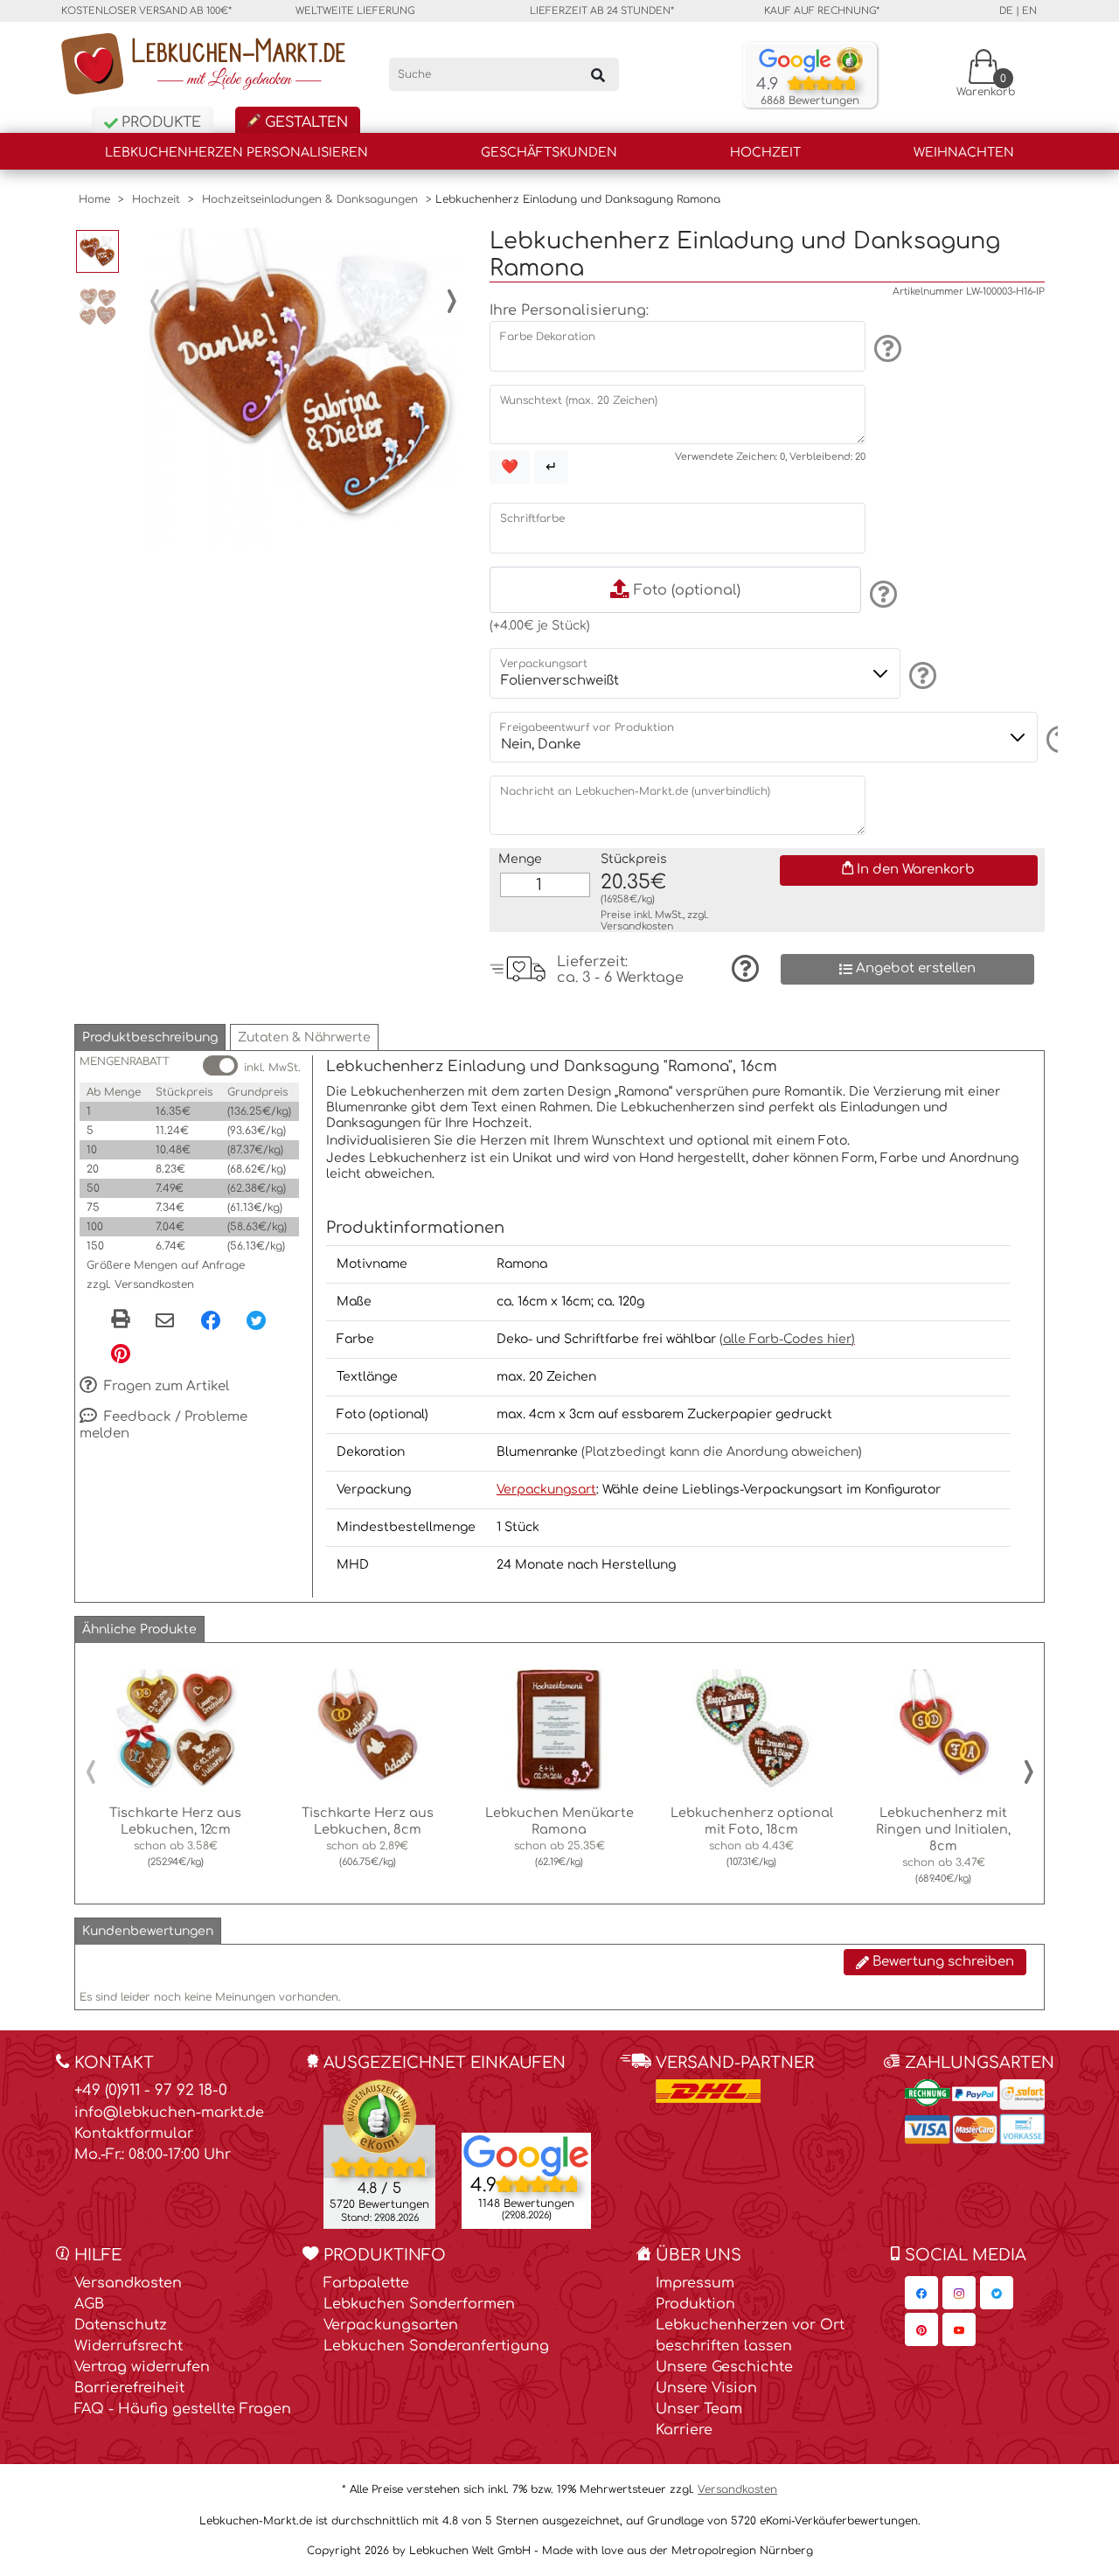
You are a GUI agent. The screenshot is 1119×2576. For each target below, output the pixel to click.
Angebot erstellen (914, 968)
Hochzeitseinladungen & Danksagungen (310, 199)
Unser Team (699, 2409)
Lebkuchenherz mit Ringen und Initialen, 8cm (943, 1829)
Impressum (695, 2283)
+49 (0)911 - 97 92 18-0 (151, 2090)
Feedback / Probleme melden (163, 1425)
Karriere (684, 2430)
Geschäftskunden (549, 153)
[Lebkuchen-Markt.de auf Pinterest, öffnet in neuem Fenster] (921, 2329)
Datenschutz (121, 2325)
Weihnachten (964, 153)
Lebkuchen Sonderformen (419, 2304)
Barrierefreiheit (129, 2388)
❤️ (510, 467)
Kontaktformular (134, 2134)
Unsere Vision (706, 2388)
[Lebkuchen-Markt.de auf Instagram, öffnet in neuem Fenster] (959, 2293)
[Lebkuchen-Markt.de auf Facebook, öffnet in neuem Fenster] (921, 2293)
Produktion (695, 2304)
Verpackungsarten (391, 2325)
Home (94, 199)
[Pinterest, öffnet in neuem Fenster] (121, 1353)
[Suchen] (598, 74)
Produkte (159, 122)
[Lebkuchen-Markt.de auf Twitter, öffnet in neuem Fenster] (997, 2293)
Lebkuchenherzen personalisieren (236, 153)
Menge (520, 859)
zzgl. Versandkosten (140, 1285)
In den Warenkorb (914, 870)
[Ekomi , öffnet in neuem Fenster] (379, 2154)
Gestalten (304, 122)
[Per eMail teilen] (165, 1321)
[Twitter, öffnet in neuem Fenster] (256, 1319)
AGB (89, 2304)
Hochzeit (765, 153)
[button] (150, 1037)
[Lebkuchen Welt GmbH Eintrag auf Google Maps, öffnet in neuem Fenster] (526, 2155)
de (1006, 11)
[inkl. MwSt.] (220, 1065)
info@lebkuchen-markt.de (169, 2113)
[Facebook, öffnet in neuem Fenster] (211, 1319)
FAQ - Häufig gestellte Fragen (183, 2409)
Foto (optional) (685, 590)
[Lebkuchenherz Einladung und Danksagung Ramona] (303, 388)
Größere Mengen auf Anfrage (166, 1265)
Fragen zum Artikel (165, 1386)
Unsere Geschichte (724, 2367)
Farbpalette (366, 2283)
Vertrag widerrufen (142, 2367)
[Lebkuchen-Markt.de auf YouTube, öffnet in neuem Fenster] (959, 2329)
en (1029, 11)
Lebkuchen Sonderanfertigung (436, 2346)
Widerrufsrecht (129, 2346)
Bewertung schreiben (942, 1962)
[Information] (885, 348)
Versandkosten (637, 926)
